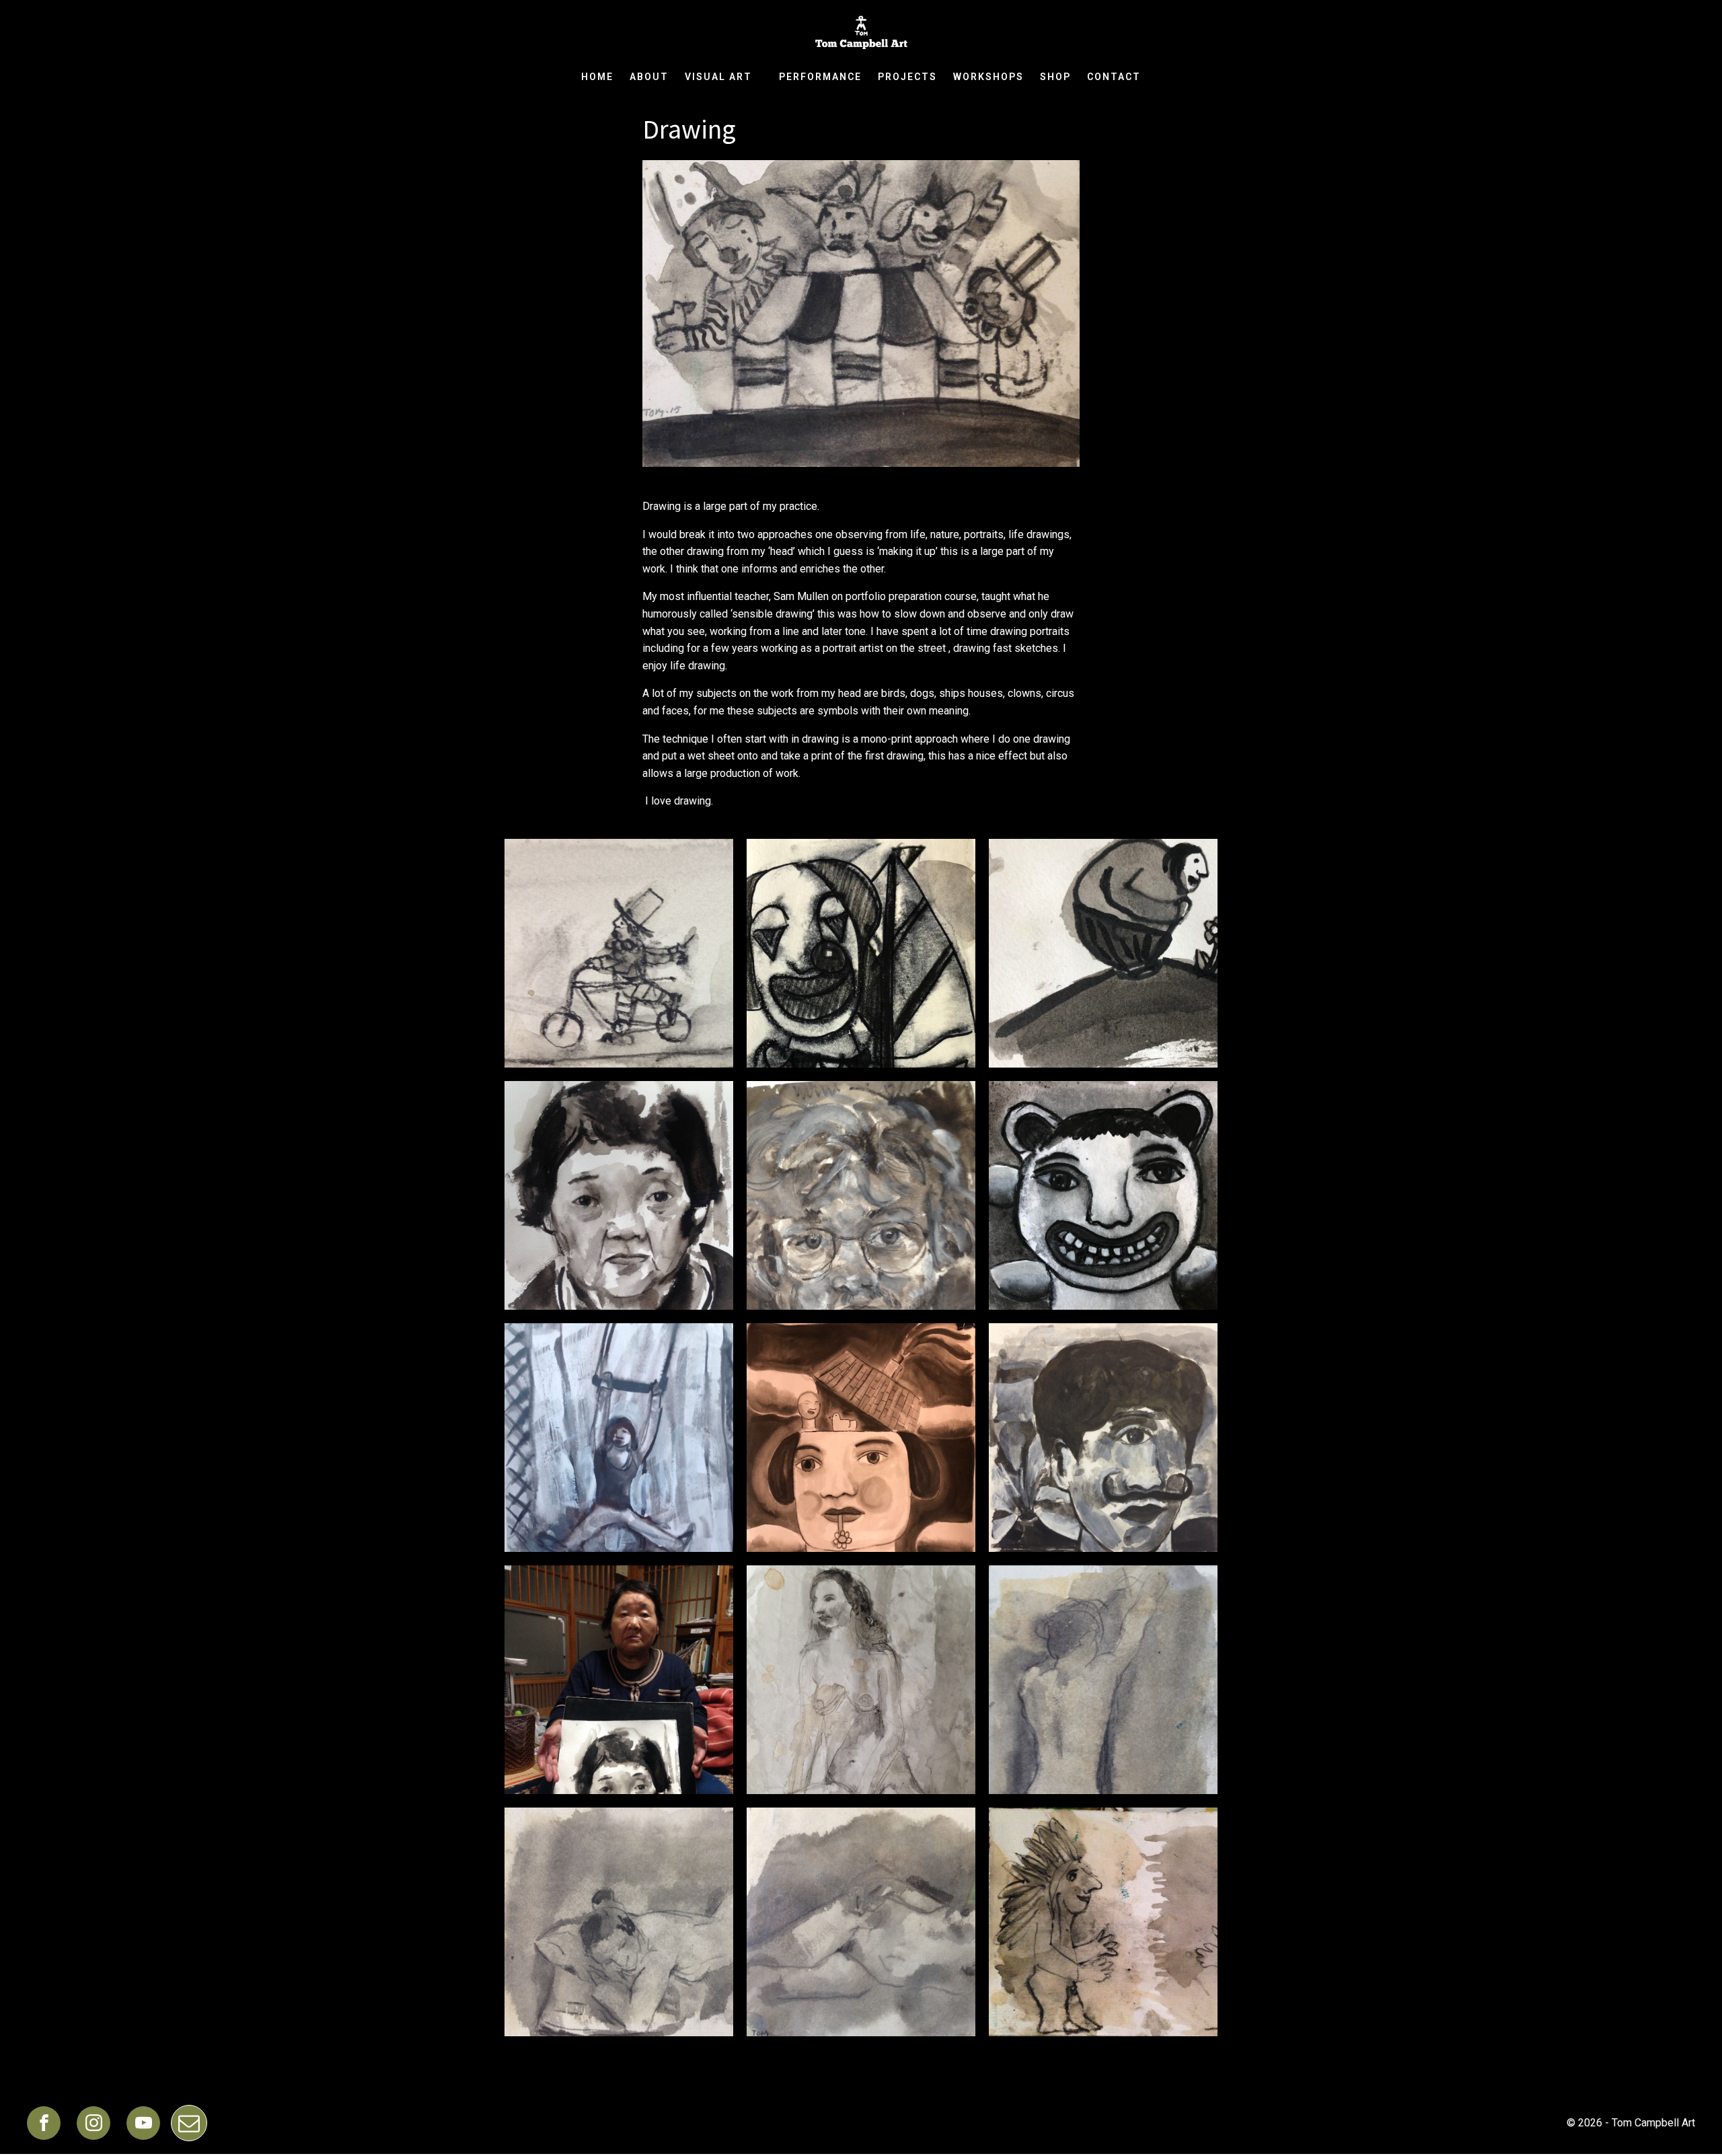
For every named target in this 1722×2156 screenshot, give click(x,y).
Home (597, 77)
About (649, 77)
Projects (907, 77)
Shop (1055, 77)
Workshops (988, 77)
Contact (1114, 77)
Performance (820, 77)
